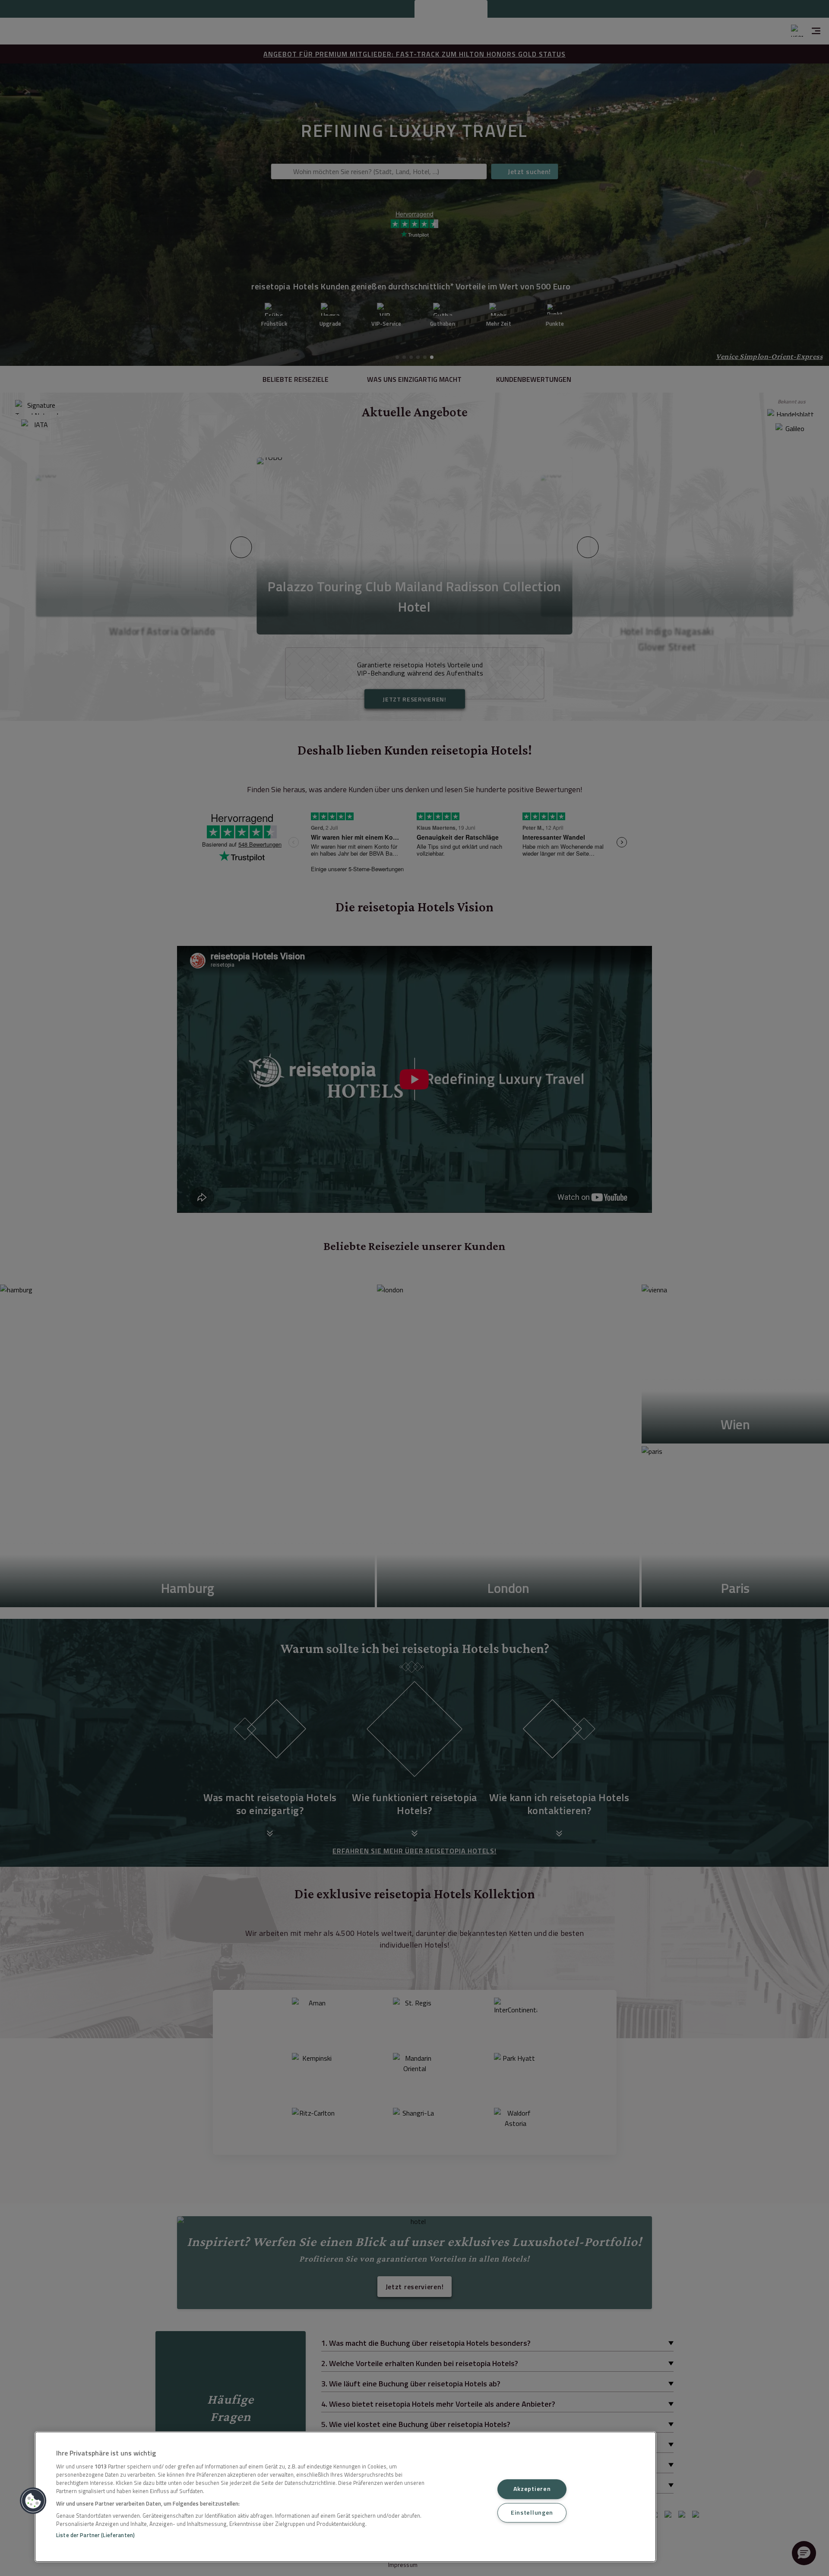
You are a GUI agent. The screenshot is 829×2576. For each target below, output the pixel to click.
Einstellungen (532, 2513)
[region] (345, 2497)
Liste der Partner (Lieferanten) (95, 2535)
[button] (33, 2501)
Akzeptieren (532, 2489)
